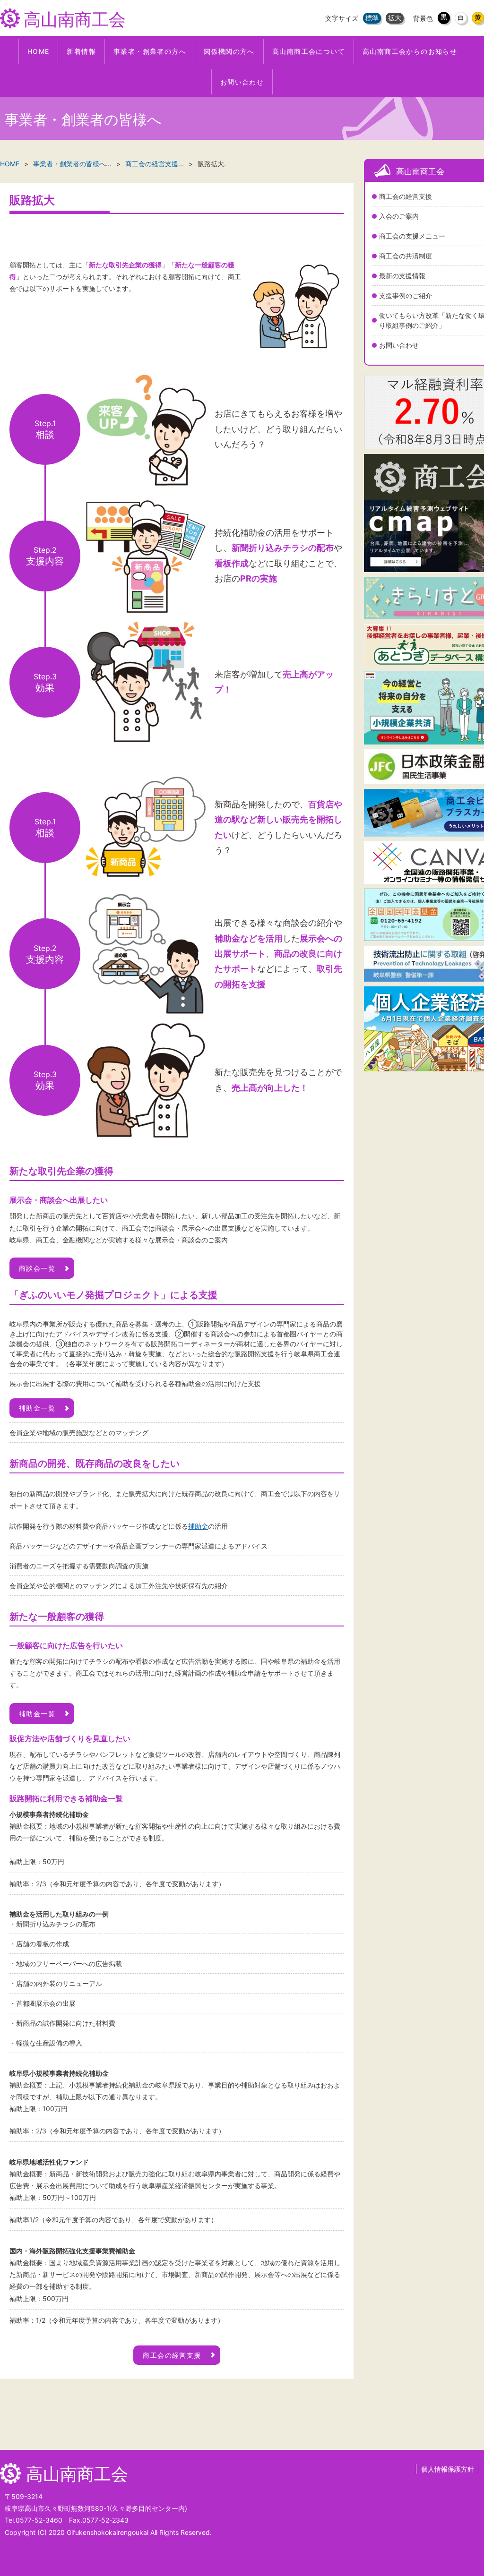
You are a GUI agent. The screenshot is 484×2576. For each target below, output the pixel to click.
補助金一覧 (37, 1408)
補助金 (198, 1526)
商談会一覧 (37, 1268)
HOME (10, 164)
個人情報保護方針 (448, 2469)
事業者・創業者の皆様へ (69, 164)
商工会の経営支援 (152, 164)
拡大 (395, 18)
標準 (372, 18)
